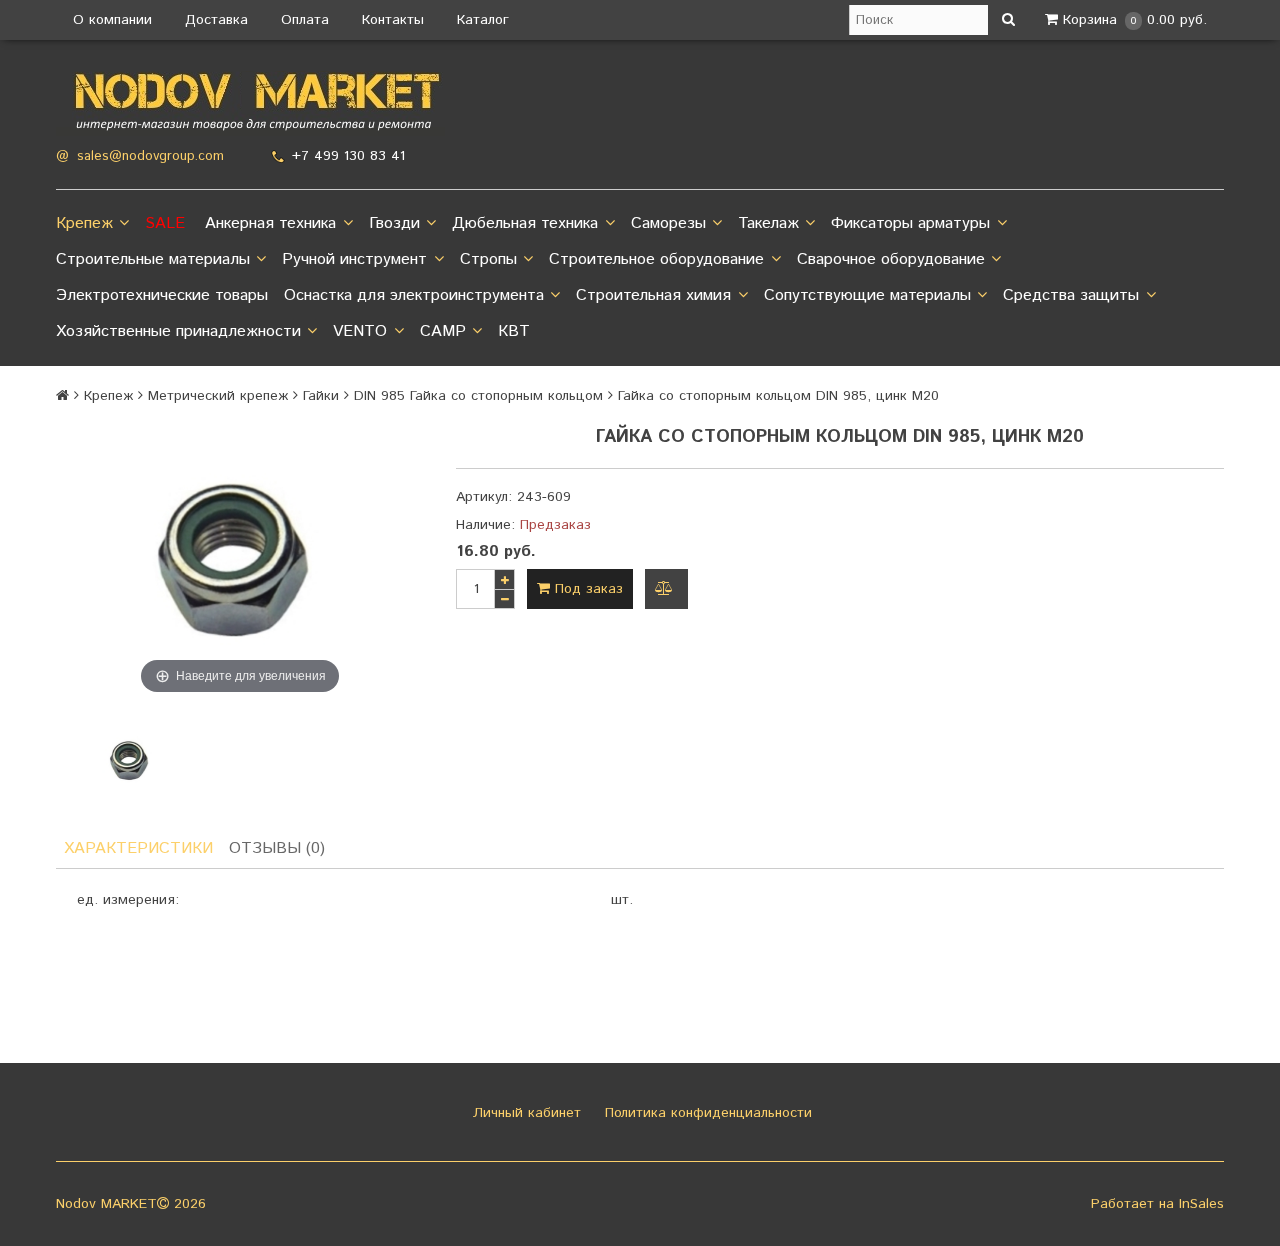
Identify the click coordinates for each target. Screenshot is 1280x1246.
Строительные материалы (153, 259)
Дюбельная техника (525, 223)
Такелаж (768, 223)
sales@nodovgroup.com (150, 156)
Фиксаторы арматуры (910, 223)
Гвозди (394, 223)
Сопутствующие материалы (867, 295)
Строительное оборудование (656, 259)
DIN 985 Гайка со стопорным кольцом (478, 396)
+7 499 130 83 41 (348, 156)
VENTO (360, 331)
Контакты (393, 20)
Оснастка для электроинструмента (414, 295)
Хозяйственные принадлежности (178, 331)
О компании (112, 20)
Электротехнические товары (162, 295)
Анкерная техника (270, 223)
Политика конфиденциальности (706, 1113)
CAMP (443, 331)
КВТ (514, 331)
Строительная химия (653, 295)
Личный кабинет (524, 1113)
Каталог (483, 20)
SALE (165, 223)
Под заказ (586, 589)
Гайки (321, 396)
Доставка (216, 20)
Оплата (305, 20)
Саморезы (668, 223)
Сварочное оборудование (891, 259)
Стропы (488, 259)
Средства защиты (1071, 295)
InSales (1201, 1204)
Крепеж (84, 223)
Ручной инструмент (354, 259)
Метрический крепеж (218, 396)
